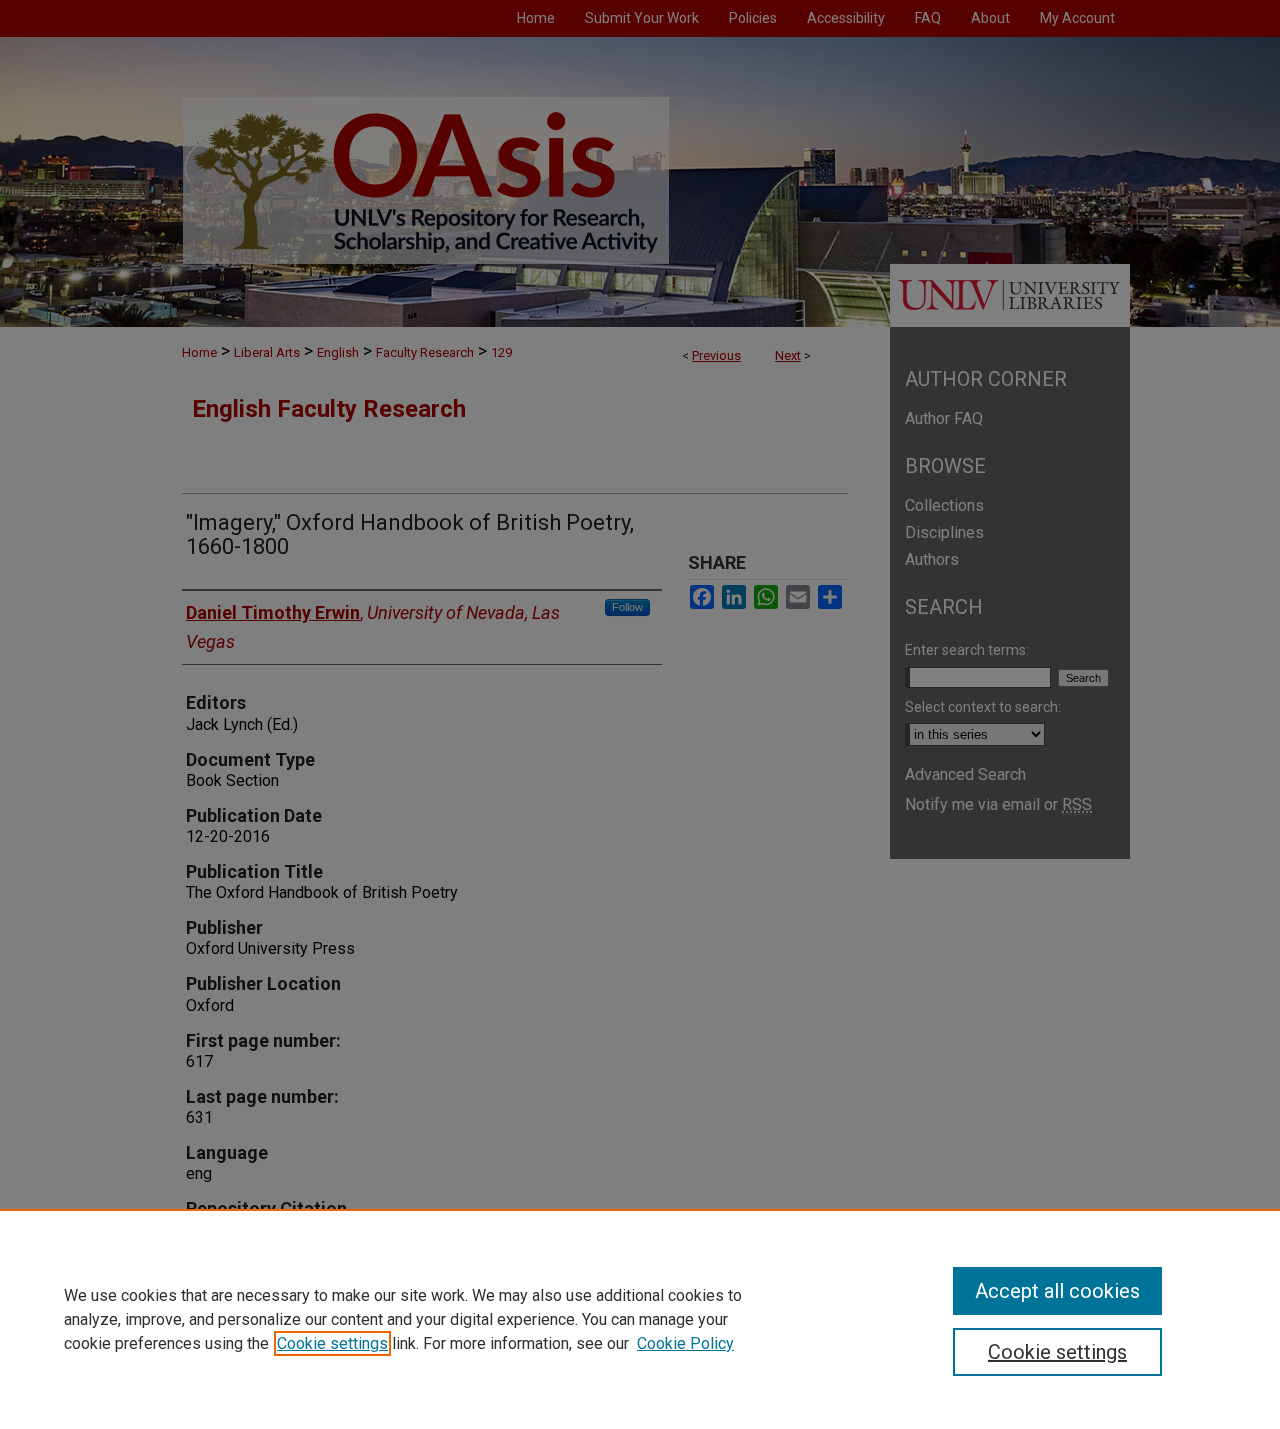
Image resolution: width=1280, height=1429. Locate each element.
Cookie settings (332, 1343)
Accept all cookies (1057, 1291)
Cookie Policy (685, 1343)
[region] (640, 1319)
